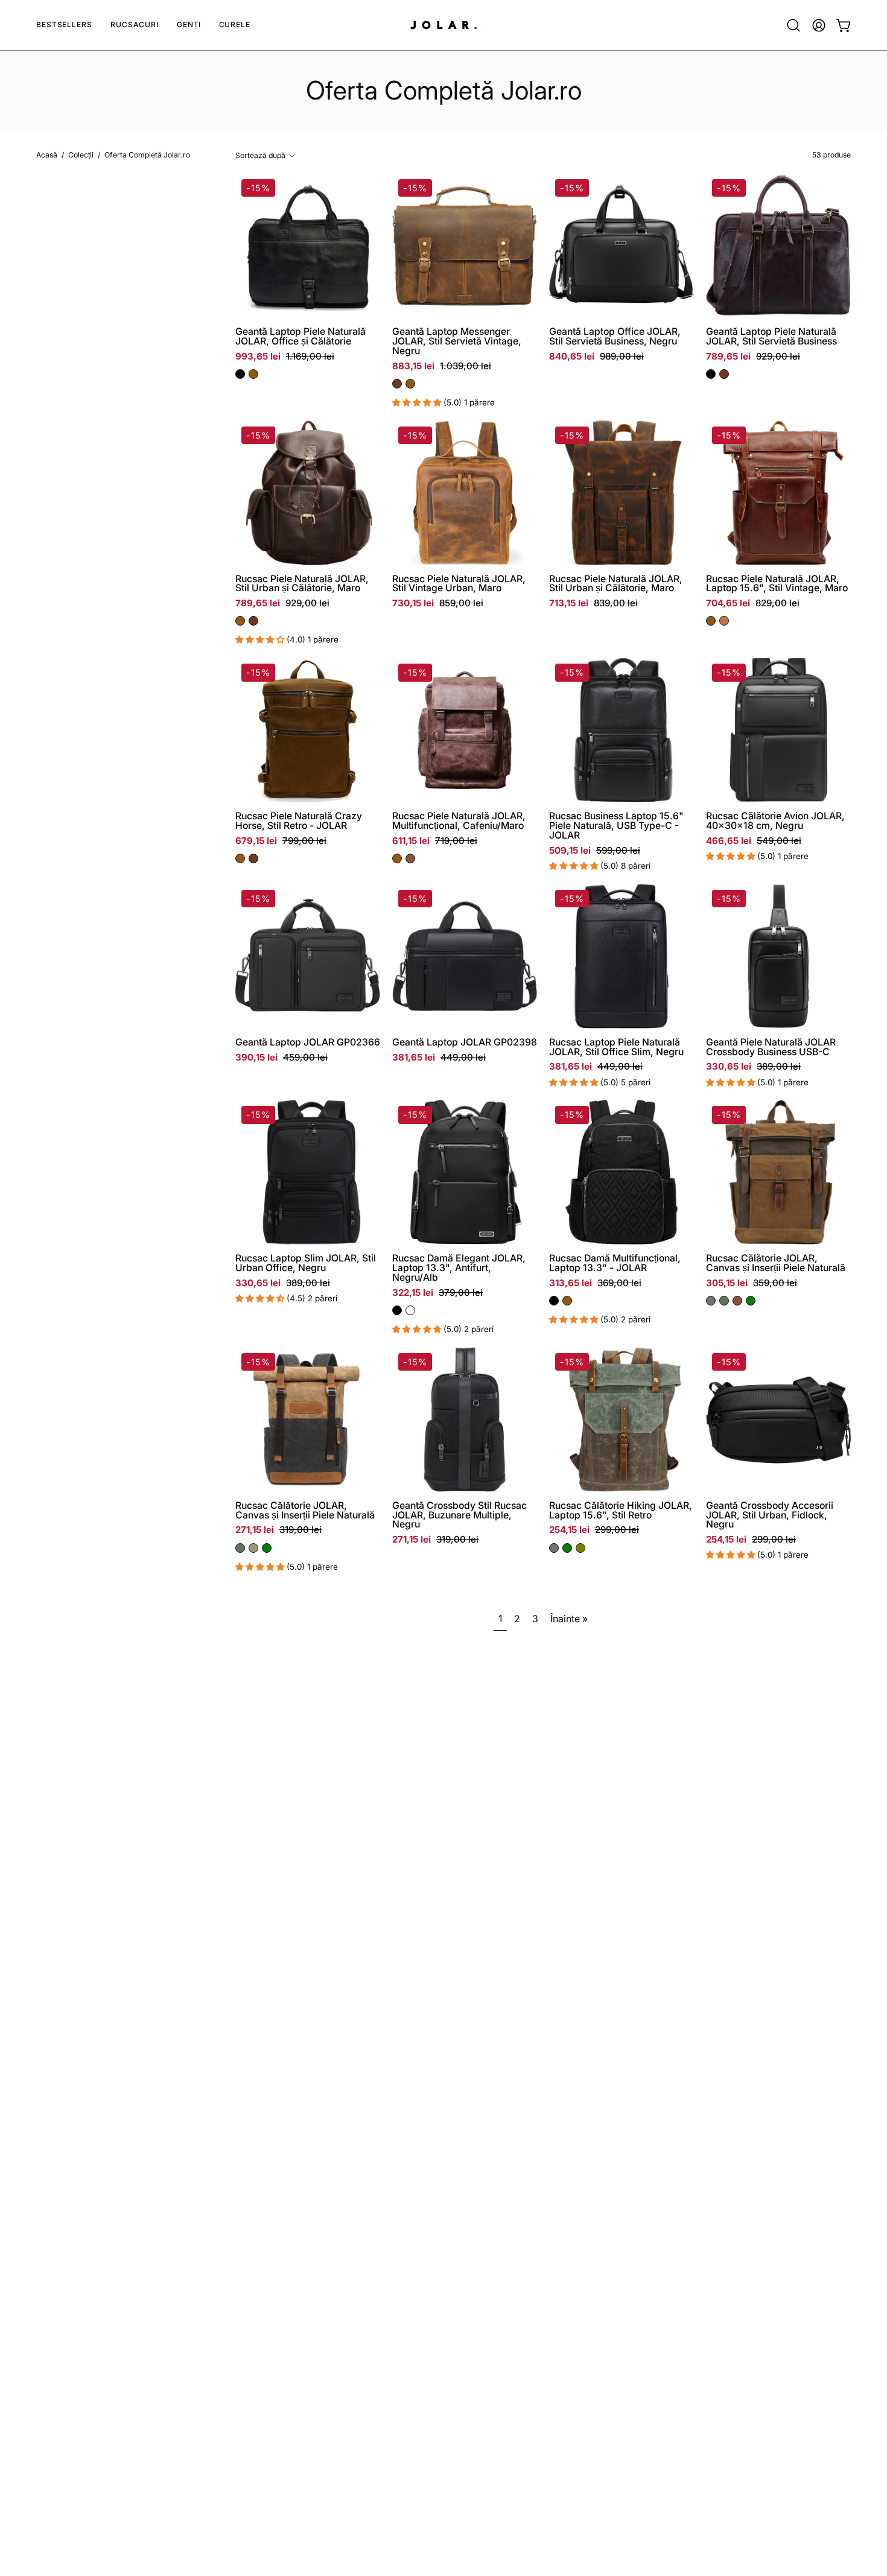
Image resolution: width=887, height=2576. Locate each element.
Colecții (81, 155)
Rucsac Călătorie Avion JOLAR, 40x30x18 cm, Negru (775, 821)
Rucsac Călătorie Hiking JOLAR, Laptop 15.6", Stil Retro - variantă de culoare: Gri (554, 1548)
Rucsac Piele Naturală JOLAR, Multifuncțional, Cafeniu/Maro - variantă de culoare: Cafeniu (410, 858)
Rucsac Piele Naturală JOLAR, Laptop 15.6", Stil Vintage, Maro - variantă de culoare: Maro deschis (724, 621)
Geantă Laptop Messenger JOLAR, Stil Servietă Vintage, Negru (457, 341)
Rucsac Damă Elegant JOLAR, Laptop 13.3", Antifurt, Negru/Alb (459, 1268)
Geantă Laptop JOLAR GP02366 (308, 1042)
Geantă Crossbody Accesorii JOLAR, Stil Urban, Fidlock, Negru (770, 1515)
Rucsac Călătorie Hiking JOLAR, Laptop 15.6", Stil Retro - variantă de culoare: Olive (580, 1548)
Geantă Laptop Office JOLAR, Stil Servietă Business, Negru (615, 337)
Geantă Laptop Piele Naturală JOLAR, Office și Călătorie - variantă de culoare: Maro (253, 374)
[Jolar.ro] (443, 25)
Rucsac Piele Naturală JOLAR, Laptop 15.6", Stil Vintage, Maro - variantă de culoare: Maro (711, 621)
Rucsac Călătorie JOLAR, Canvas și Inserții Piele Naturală (776, 1263)
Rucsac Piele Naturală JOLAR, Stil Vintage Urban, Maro (459, 584)
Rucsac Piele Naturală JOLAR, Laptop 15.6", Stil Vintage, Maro (777, 584)
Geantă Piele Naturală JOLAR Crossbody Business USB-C (771, 1047)
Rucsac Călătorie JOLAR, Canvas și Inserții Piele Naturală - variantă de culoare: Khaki (253, 1548)
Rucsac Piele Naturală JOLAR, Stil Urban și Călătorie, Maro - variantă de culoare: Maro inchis (253, 621)
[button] (135, 25)
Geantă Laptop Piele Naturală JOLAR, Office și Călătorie (300, 337)
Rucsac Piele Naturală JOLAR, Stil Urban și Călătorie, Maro (302, 584)
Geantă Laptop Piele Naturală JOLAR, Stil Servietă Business (771, 337)
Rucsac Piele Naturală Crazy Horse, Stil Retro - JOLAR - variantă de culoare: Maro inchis (253, 858)
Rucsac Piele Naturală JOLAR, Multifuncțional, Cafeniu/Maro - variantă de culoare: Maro (397, 858)
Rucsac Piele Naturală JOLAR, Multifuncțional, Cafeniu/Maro (459, 821)
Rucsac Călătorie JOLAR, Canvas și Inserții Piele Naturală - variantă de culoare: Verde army (724, 1301)
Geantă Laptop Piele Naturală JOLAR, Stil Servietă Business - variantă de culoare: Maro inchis (724, 374)
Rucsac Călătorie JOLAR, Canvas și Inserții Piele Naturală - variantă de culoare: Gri (711, 1301)
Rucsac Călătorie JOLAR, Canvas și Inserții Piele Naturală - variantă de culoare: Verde (751, 1301)
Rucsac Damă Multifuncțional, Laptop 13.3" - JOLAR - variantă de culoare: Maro (567, 1301)
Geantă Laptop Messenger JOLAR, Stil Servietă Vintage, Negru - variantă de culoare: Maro (410, 384)
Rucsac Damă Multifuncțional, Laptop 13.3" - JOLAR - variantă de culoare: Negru (554, 1301)
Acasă (47, 155)
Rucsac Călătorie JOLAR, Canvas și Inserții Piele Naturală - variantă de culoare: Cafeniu (737, 1301)
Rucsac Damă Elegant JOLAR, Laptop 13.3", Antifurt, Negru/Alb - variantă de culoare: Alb (410, 1310)
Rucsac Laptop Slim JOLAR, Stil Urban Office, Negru (306, 1263)
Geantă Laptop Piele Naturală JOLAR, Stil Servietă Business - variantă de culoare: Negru (711, 374)
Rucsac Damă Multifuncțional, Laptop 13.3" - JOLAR (615, 1263)
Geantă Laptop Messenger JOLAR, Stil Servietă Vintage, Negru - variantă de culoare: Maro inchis (397, 384)
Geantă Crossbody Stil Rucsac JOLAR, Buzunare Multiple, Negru (459, 1515)
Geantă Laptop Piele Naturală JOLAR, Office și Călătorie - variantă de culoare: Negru (240, 374)
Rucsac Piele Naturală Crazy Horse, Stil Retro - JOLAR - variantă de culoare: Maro (240, 858)
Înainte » (569, 1619)
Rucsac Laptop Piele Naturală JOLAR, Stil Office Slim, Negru (616, 1047)
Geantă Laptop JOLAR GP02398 (465, 1042)
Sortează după (260, 155)
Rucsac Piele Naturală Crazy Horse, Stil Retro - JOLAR (299, 821)
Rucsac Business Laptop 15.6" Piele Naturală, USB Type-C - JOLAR (616, 826)
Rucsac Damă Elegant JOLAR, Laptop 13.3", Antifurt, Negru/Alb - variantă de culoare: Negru (397, 1310)
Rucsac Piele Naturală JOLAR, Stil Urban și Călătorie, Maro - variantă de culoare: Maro (240, 621)
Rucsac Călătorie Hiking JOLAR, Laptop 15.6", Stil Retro (621, 1511)
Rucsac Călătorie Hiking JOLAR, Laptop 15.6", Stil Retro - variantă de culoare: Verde (567, 1548)
